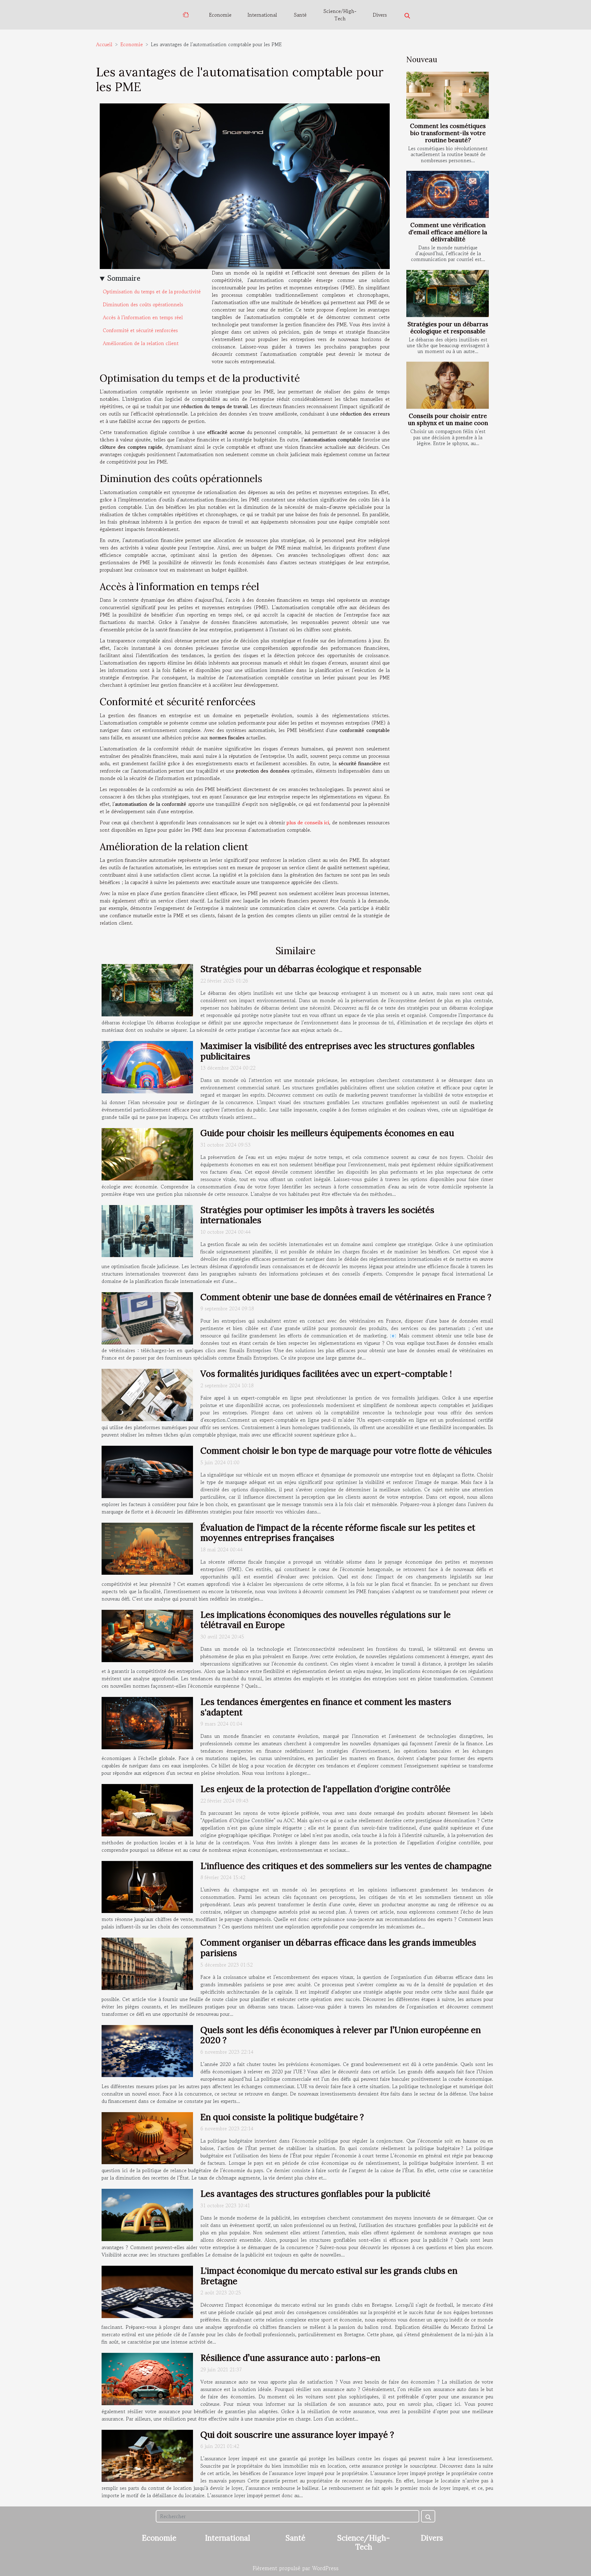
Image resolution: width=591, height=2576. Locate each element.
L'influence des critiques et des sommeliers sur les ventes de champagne (346, 1866)
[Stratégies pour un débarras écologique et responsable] (448, 293)
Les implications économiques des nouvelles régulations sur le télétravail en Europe (326, 1620)
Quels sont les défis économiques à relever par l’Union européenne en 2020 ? (341, 2035)
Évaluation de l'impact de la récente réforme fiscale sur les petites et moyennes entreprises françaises (338, 1533)
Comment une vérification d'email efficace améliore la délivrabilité (448, 232)
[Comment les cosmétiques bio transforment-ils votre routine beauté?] (448, 95)
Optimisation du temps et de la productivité (152, 291)
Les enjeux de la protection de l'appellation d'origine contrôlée (325, 1789)
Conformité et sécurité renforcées (140, 330)
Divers (380, 15)
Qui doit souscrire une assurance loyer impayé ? (297, 2435)
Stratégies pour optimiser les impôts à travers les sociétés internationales (317, 1215)
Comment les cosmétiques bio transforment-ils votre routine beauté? (448, 133)
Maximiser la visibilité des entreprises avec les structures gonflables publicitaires (338, 1051)
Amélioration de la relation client (141, 343)
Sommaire (124, 278)
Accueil (104, 44)
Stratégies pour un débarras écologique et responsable (448, 328)
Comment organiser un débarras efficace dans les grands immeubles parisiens (338, 1948)
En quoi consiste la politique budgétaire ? (282, 2117)
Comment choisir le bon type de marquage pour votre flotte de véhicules (346, 1451)
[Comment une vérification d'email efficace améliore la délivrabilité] (448, 194)
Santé (300, 15)
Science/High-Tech (340, 15)
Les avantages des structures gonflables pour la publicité (315, 2194)
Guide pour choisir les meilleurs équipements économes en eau (327, 1133)
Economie (220, 15)
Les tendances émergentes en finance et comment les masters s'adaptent (326, 1707)
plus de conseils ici (308, 822)
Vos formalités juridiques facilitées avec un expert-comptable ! (326, 1374)
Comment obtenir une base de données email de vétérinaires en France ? (346, 1297)
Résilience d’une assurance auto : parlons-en (290, 2358)
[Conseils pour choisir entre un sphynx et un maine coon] (448, 385)
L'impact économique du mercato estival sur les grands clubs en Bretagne (329, 2276)
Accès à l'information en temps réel (143, 317)
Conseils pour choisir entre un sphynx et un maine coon (448, 419)
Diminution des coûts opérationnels (143, 304)
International (262, 15)
